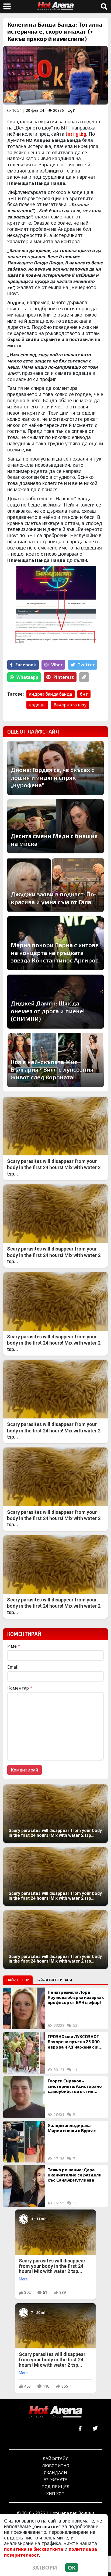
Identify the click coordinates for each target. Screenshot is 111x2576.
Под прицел (55, 2486)
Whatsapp (27, 677)
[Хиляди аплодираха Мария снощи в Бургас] (24, 2142)
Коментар (20, 1688)
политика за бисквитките (34, 2549)
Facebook (26, 665)
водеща (37, 705)
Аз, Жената (55, 2479)
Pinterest (64, 677)
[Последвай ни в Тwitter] (95, 2429)
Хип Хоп (55, 2493)
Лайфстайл (56, 2458)
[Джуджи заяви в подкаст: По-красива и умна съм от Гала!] (55, 885)
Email (13, 1667)
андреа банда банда (51, 694)
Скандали (55, 2472)
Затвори (45, 2568)
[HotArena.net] (55, 2412)
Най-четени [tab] (18, 1980)
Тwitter (86, 665)
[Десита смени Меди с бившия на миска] (55, 826)
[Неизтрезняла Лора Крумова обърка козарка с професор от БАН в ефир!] (24, 2008)
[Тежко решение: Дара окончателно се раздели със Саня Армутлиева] (24, 2186)
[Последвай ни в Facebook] (80, 2429)
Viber (57, 665)
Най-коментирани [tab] (54, 1980)
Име (14, 1646)
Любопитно (56, 2465)
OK (72, 2568)
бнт (84, 694)
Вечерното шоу (70, 705)
